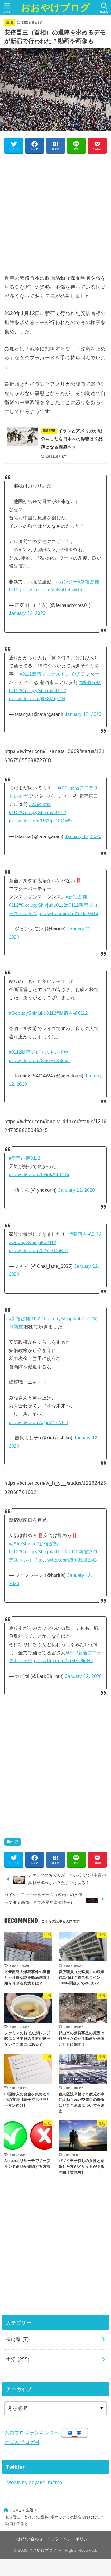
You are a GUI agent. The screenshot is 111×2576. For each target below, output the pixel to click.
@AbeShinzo (23, 1544)
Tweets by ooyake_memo (33, 2482)
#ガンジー (67, 582)
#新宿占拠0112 (72, 1013)
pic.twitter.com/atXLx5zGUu (68, 914)
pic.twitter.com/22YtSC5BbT (39, 1251)
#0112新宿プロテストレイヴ (50, 674)
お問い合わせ (31, 2539)
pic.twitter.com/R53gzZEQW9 (40, 821)
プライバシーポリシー (71, 2539)
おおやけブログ (55, 8)
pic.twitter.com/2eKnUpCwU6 (51, 590)
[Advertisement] (55, 213)
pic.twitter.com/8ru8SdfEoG (68, 1560)
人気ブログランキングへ (32, 2433)
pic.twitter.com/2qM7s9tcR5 (64, 1661)
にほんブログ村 (22, 2442)
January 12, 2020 (27, 613)
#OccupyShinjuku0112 (42, 691)
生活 (10, 22)
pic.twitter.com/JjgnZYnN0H (39, 1422)
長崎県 (17, 2339)
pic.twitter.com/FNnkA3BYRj (39, 1174)
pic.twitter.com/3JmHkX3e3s (39, 1061)
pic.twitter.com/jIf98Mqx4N (37, 699)
